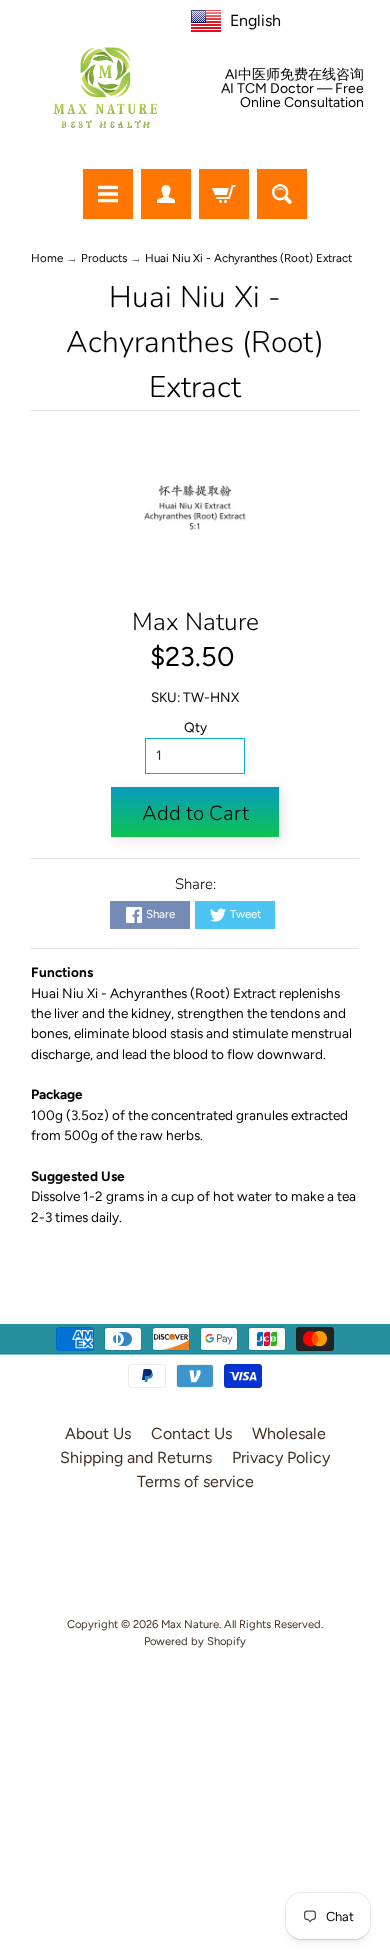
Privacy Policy (281, 1457)
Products (104, 258)
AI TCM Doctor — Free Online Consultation (292, 96)
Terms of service (195, 1481)
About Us (98, 1433)
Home (47, 258)
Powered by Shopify (195, 1641)
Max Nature (195, 622)
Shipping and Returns (136, 1457)
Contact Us (191, 1433)
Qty (195, 727)
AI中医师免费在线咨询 (294, 75)
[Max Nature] (105, 87)
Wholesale (289, 1433)
